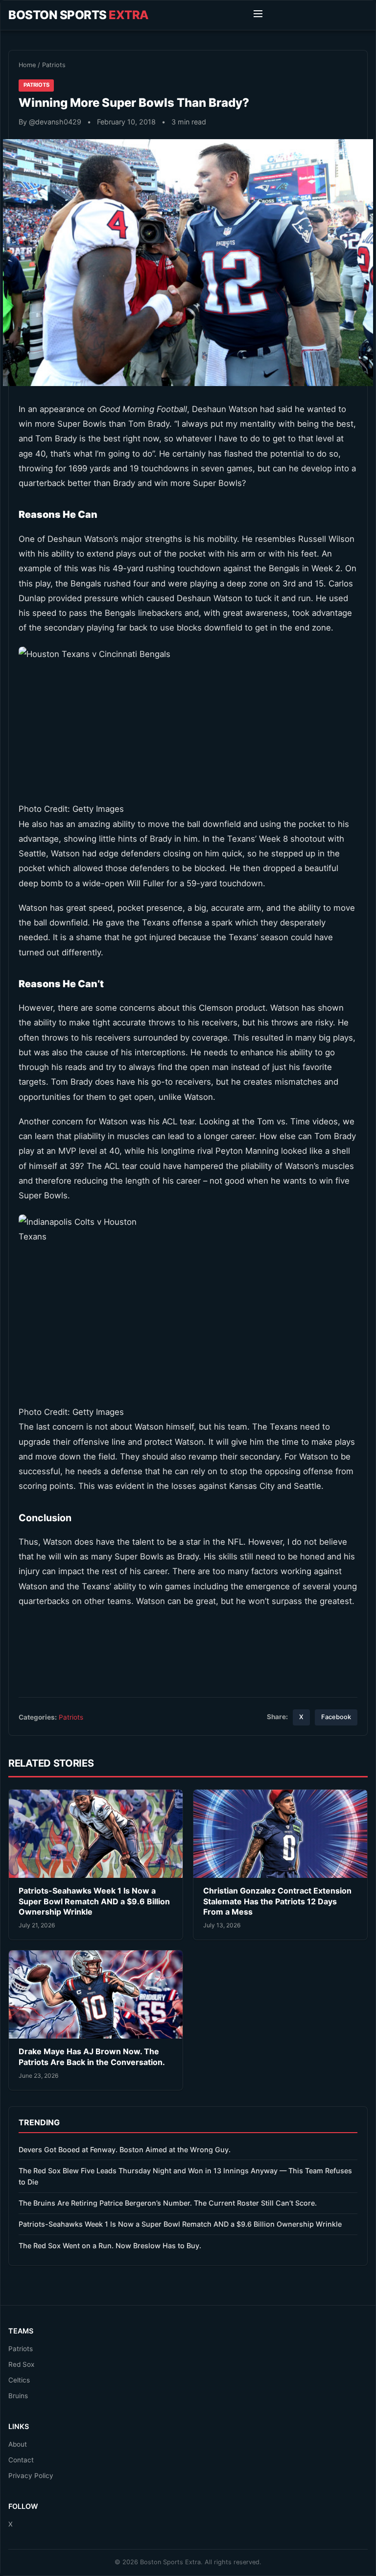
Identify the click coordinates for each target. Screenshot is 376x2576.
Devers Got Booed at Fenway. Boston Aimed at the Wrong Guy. (125, 2150)
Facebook (336, 1717)
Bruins (18, 2396)
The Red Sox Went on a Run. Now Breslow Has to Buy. (110, 2246)
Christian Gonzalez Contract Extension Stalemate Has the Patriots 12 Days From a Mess (277, 1901)
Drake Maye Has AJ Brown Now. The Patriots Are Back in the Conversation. (92, 2057)
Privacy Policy (31, 2476)
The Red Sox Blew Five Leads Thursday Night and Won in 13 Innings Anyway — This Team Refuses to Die (185, 2176)
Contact (21, 2460)
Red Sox (21, 2364)
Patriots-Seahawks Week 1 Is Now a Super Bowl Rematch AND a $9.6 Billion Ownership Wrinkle (94, 1901)
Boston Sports (79, 15)
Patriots (54, 65)
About (18, 2444)
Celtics (19, 2380)
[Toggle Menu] (258, 15)
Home (27, 65)
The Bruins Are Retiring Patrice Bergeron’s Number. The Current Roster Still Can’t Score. (168, 2203)
